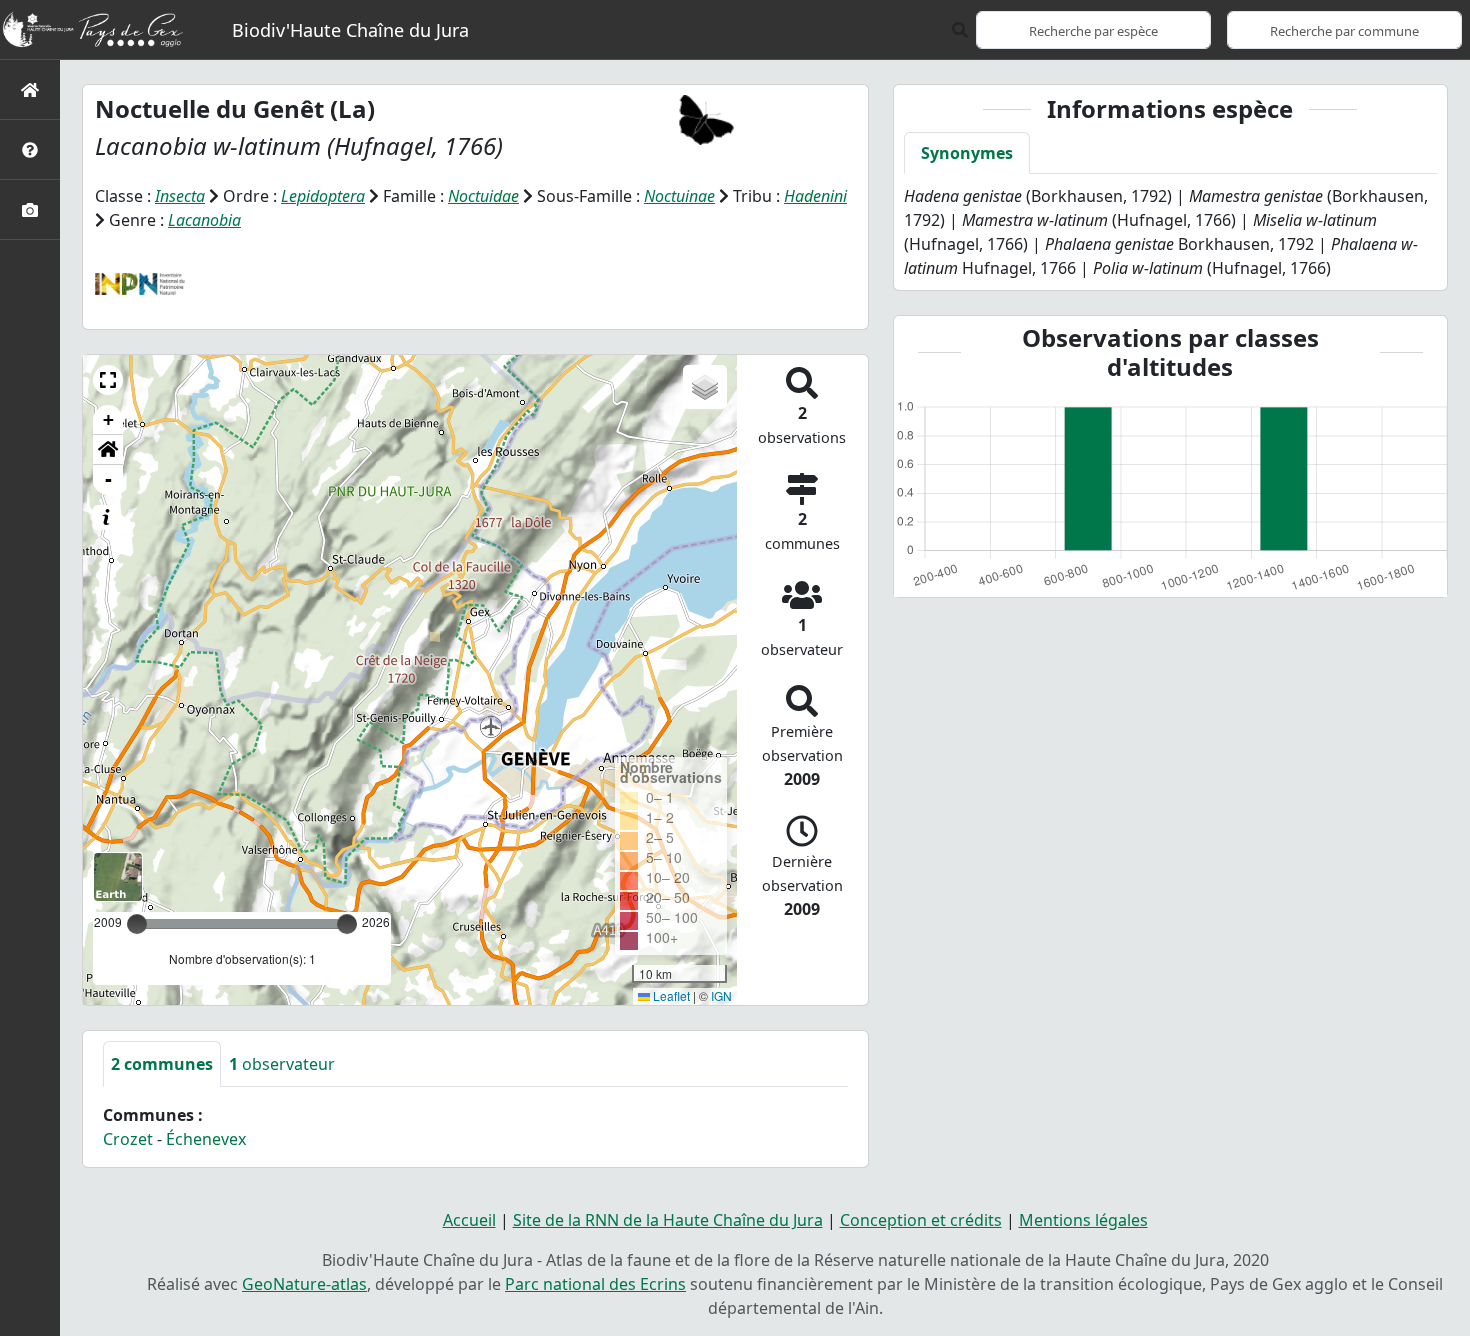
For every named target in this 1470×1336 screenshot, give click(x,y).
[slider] (347, 924)
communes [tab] (162, 1064)
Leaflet (670, 995)
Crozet (128, 1139)
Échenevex (206, 1139)
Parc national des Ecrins (595, 1284)
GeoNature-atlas (304, 1284)
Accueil (469, 1220)
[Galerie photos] (30, 209)
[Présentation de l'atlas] (30, 149)
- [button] (108, 479)
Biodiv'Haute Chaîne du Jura (350, 30)
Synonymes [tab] (967, 153)
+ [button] (108, 419)
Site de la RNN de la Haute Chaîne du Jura (668, 1220)
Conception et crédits (921, 1220)
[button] (108, 380)
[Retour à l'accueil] (30, 89)
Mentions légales (1083, 1220)
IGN (721, 995)
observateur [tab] (282, 1064)
